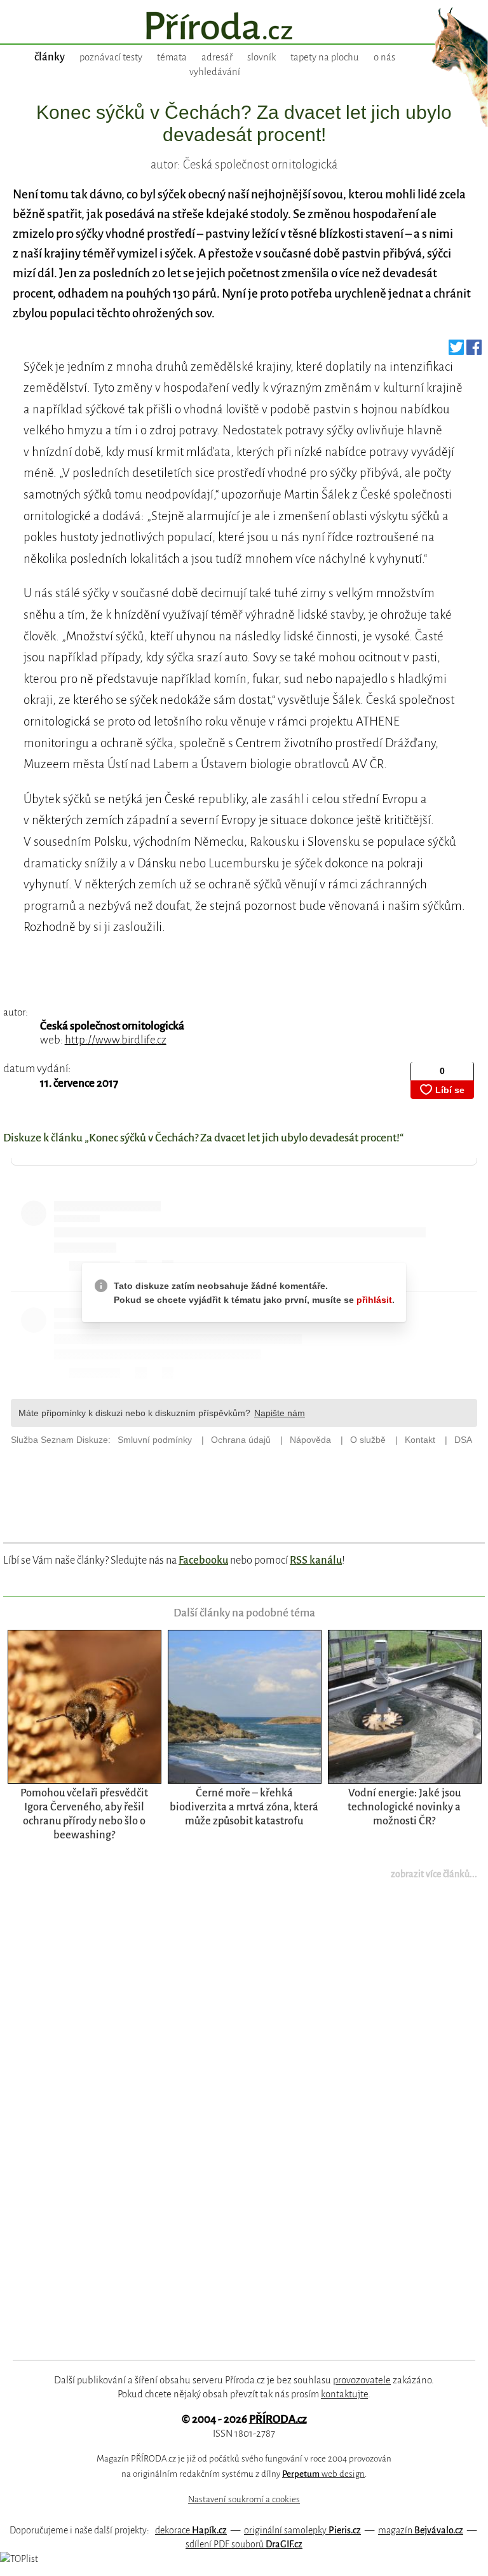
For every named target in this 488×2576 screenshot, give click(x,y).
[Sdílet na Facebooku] (474, 351)
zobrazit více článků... (434, 1874)
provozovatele (362, 2380)
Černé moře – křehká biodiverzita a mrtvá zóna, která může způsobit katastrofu (244, 1807)
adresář (217, 57)
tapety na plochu (325, 57)
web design (323, 2474)
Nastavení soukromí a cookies (244, 2499)
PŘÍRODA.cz (278, 2419)
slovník (261, 57)
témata (172, 57)
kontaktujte (344, 2394)
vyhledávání (215, 72)
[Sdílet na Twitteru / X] (456, 351)
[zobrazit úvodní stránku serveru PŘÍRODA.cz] (244, 27)
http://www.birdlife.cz (116, 1040)
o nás (384, 57)
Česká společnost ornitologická (112, 1026)
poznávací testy (111, 57)
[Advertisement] (229, 2128)
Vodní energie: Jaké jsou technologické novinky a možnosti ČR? (404, 1807)
